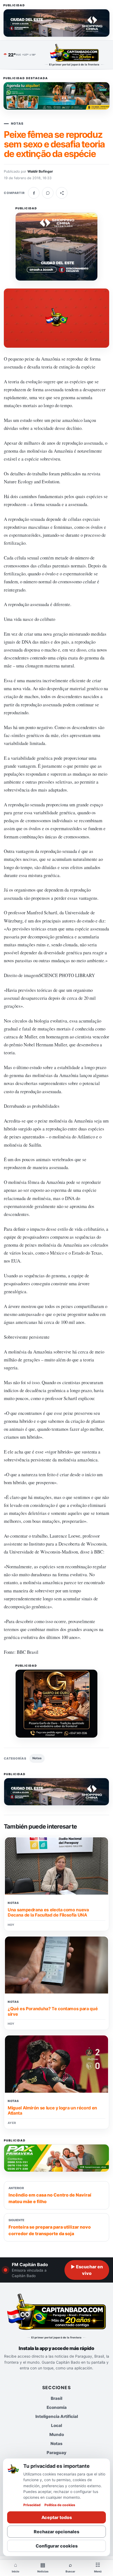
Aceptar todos (57, 2517)
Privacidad (32, 2505)
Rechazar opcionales (56, 2532)
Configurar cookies (57, 2546)
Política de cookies (60, 2505)
